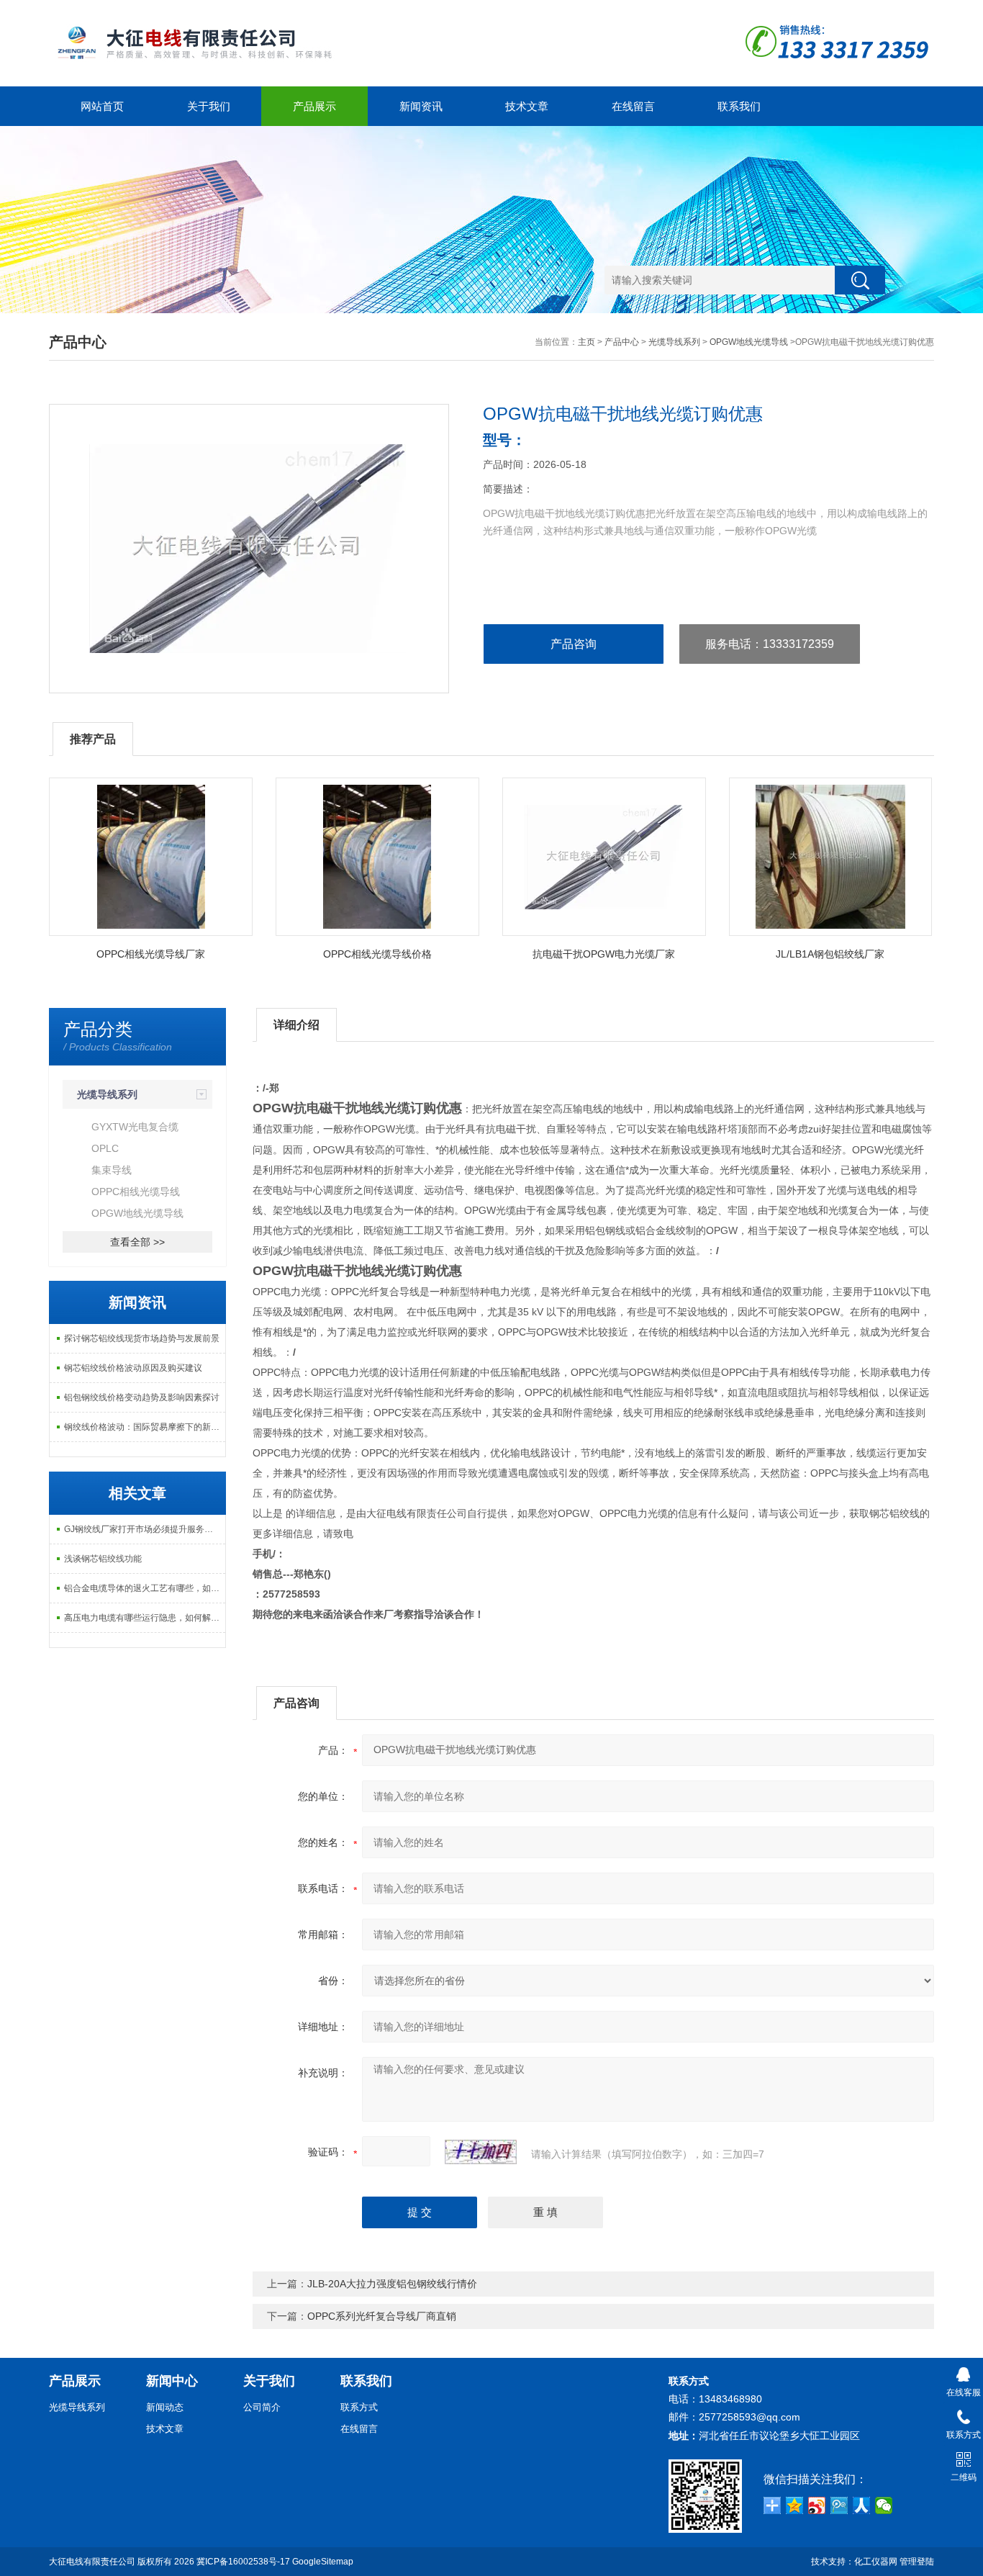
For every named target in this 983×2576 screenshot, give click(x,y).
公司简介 (262, 2407)
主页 (586, 342)
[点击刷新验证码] (481, 2152)
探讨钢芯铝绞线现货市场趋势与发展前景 (142, 1338)
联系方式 (359, 2407)
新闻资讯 (421, 106)
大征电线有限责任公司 (92, 2562)
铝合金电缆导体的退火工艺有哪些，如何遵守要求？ (145, 1588)
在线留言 (633, 106)
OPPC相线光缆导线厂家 (151, 954)
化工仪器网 (876, 2562)
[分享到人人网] (862, 2505)
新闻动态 (165, 2407)
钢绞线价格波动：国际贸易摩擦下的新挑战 (145, 1427)
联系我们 (739, 106)
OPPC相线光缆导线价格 (377, 954)
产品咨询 (574, 644)
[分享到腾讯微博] (839, 2505)
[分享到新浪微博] (817, 2505)
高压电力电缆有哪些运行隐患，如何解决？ (145, 1618)
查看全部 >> (137, 1242)
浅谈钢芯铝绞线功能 (103, 1559)
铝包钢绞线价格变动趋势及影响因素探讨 (142, 1397)
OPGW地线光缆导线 (749, 342)
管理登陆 (917, 2562)
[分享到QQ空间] (795, 2505)
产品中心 (622, 342)
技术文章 (527, 106)
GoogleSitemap (323, 2562)
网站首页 (102, 106)
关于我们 (209, 106)
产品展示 (314, 106)
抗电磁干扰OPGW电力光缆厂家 (604, 954)
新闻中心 (172, 2381)
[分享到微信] (884, 2505)
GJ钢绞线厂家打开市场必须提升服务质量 (143, 1529)
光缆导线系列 (674, 342)
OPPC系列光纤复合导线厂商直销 (382, 2316)
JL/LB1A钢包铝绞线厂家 (830, 954)
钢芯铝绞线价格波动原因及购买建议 (133, 1368)
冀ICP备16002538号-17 (243, 2562)
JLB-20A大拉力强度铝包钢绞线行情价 (392, 2284)
